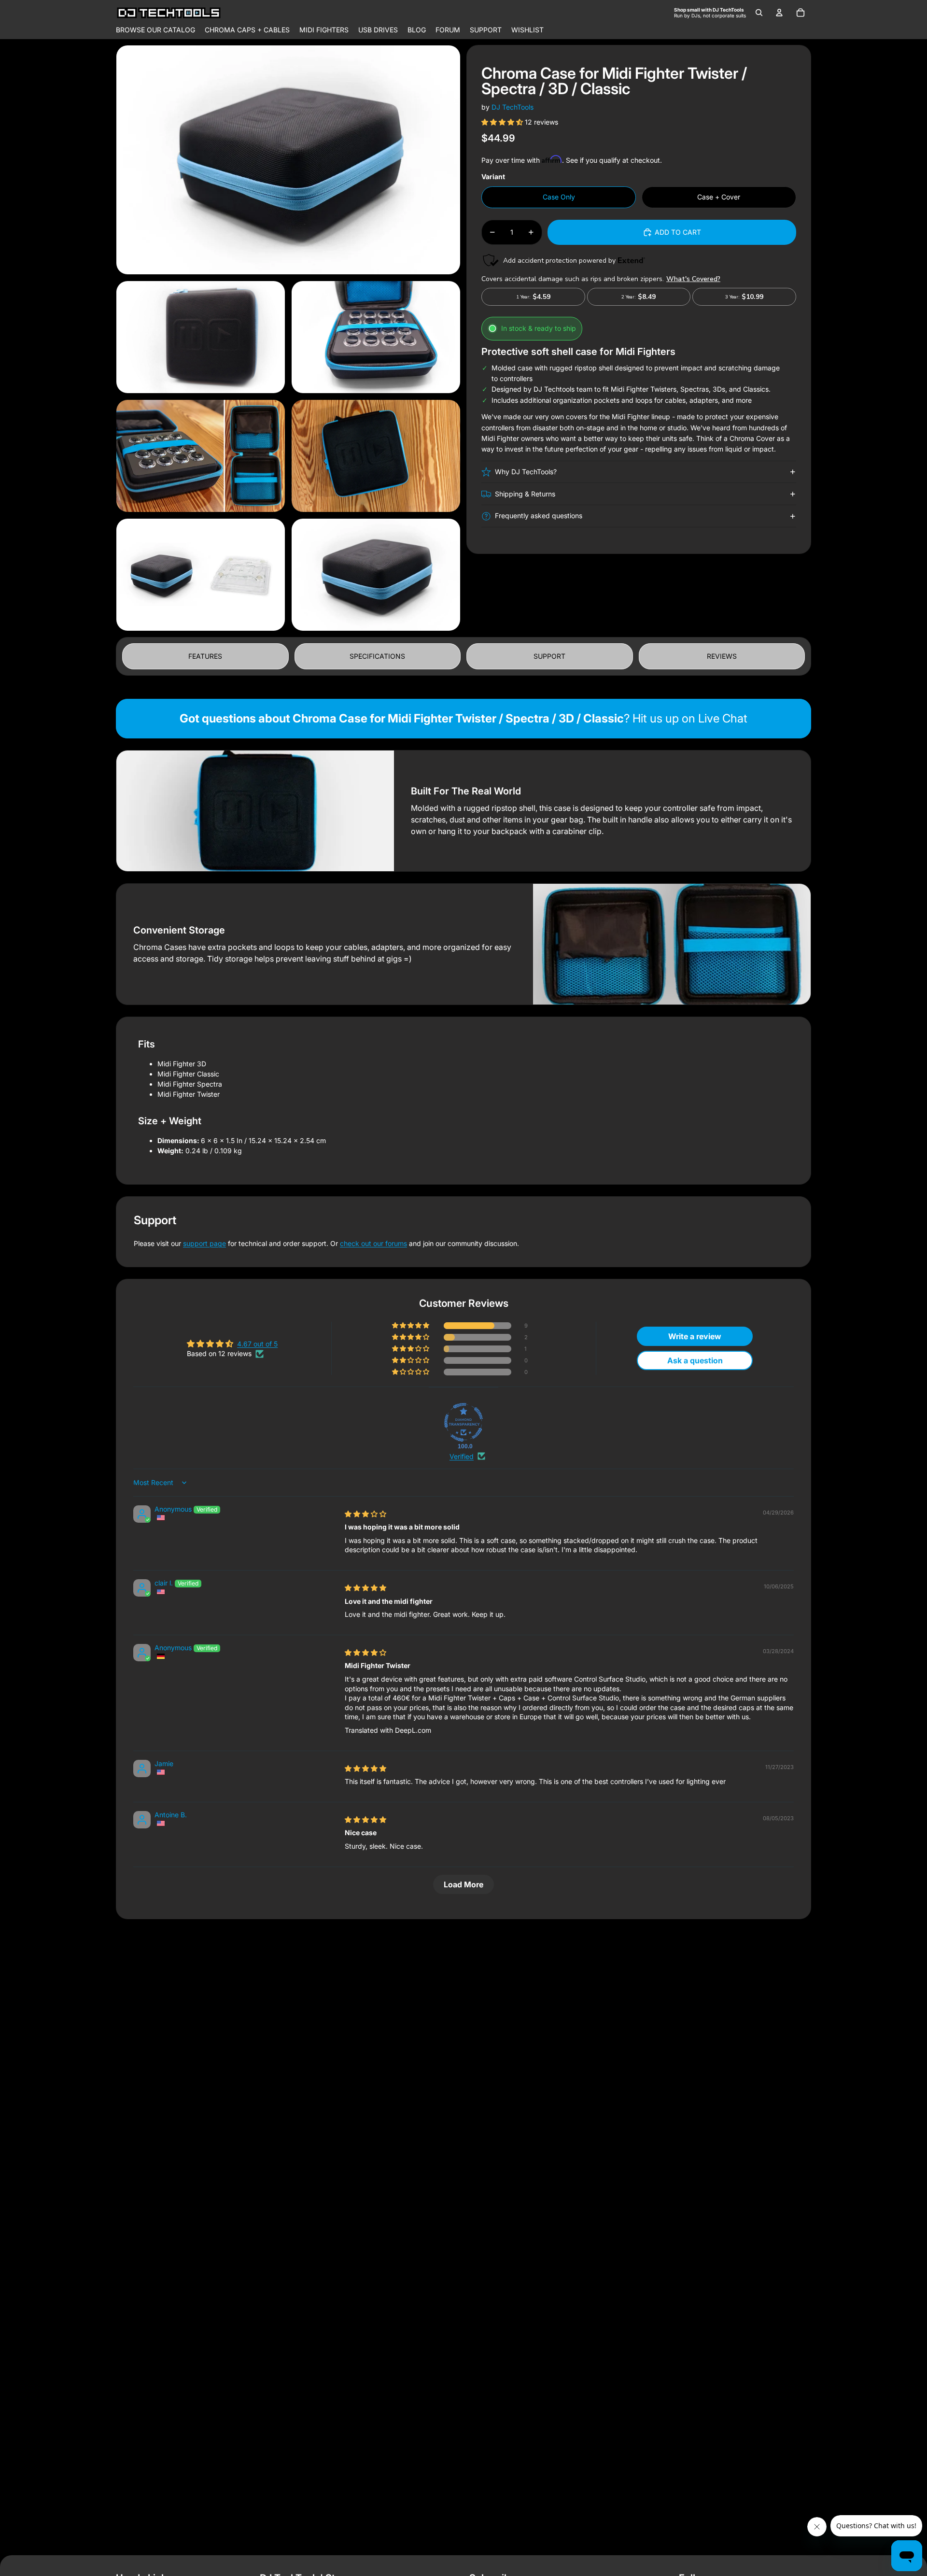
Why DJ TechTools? (526, 472)
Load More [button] (463, 1884)
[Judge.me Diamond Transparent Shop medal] (463, 1422)
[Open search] (759, 13)
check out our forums (373, 1243)
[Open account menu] (779, 13)
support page (204, 1243)
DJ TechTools (513, 107)
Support (549, 656)
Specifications (377, 656)
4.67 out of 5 (257, 1344)
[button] (503, 122)
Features (205, 656)
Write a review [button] (695, 1336)
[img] (365, 1514)
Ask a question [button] (695, 1360)
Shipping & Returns (525, 494)
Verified (462, 1456)
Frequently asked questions (539, 516)
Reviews (722, 656)
